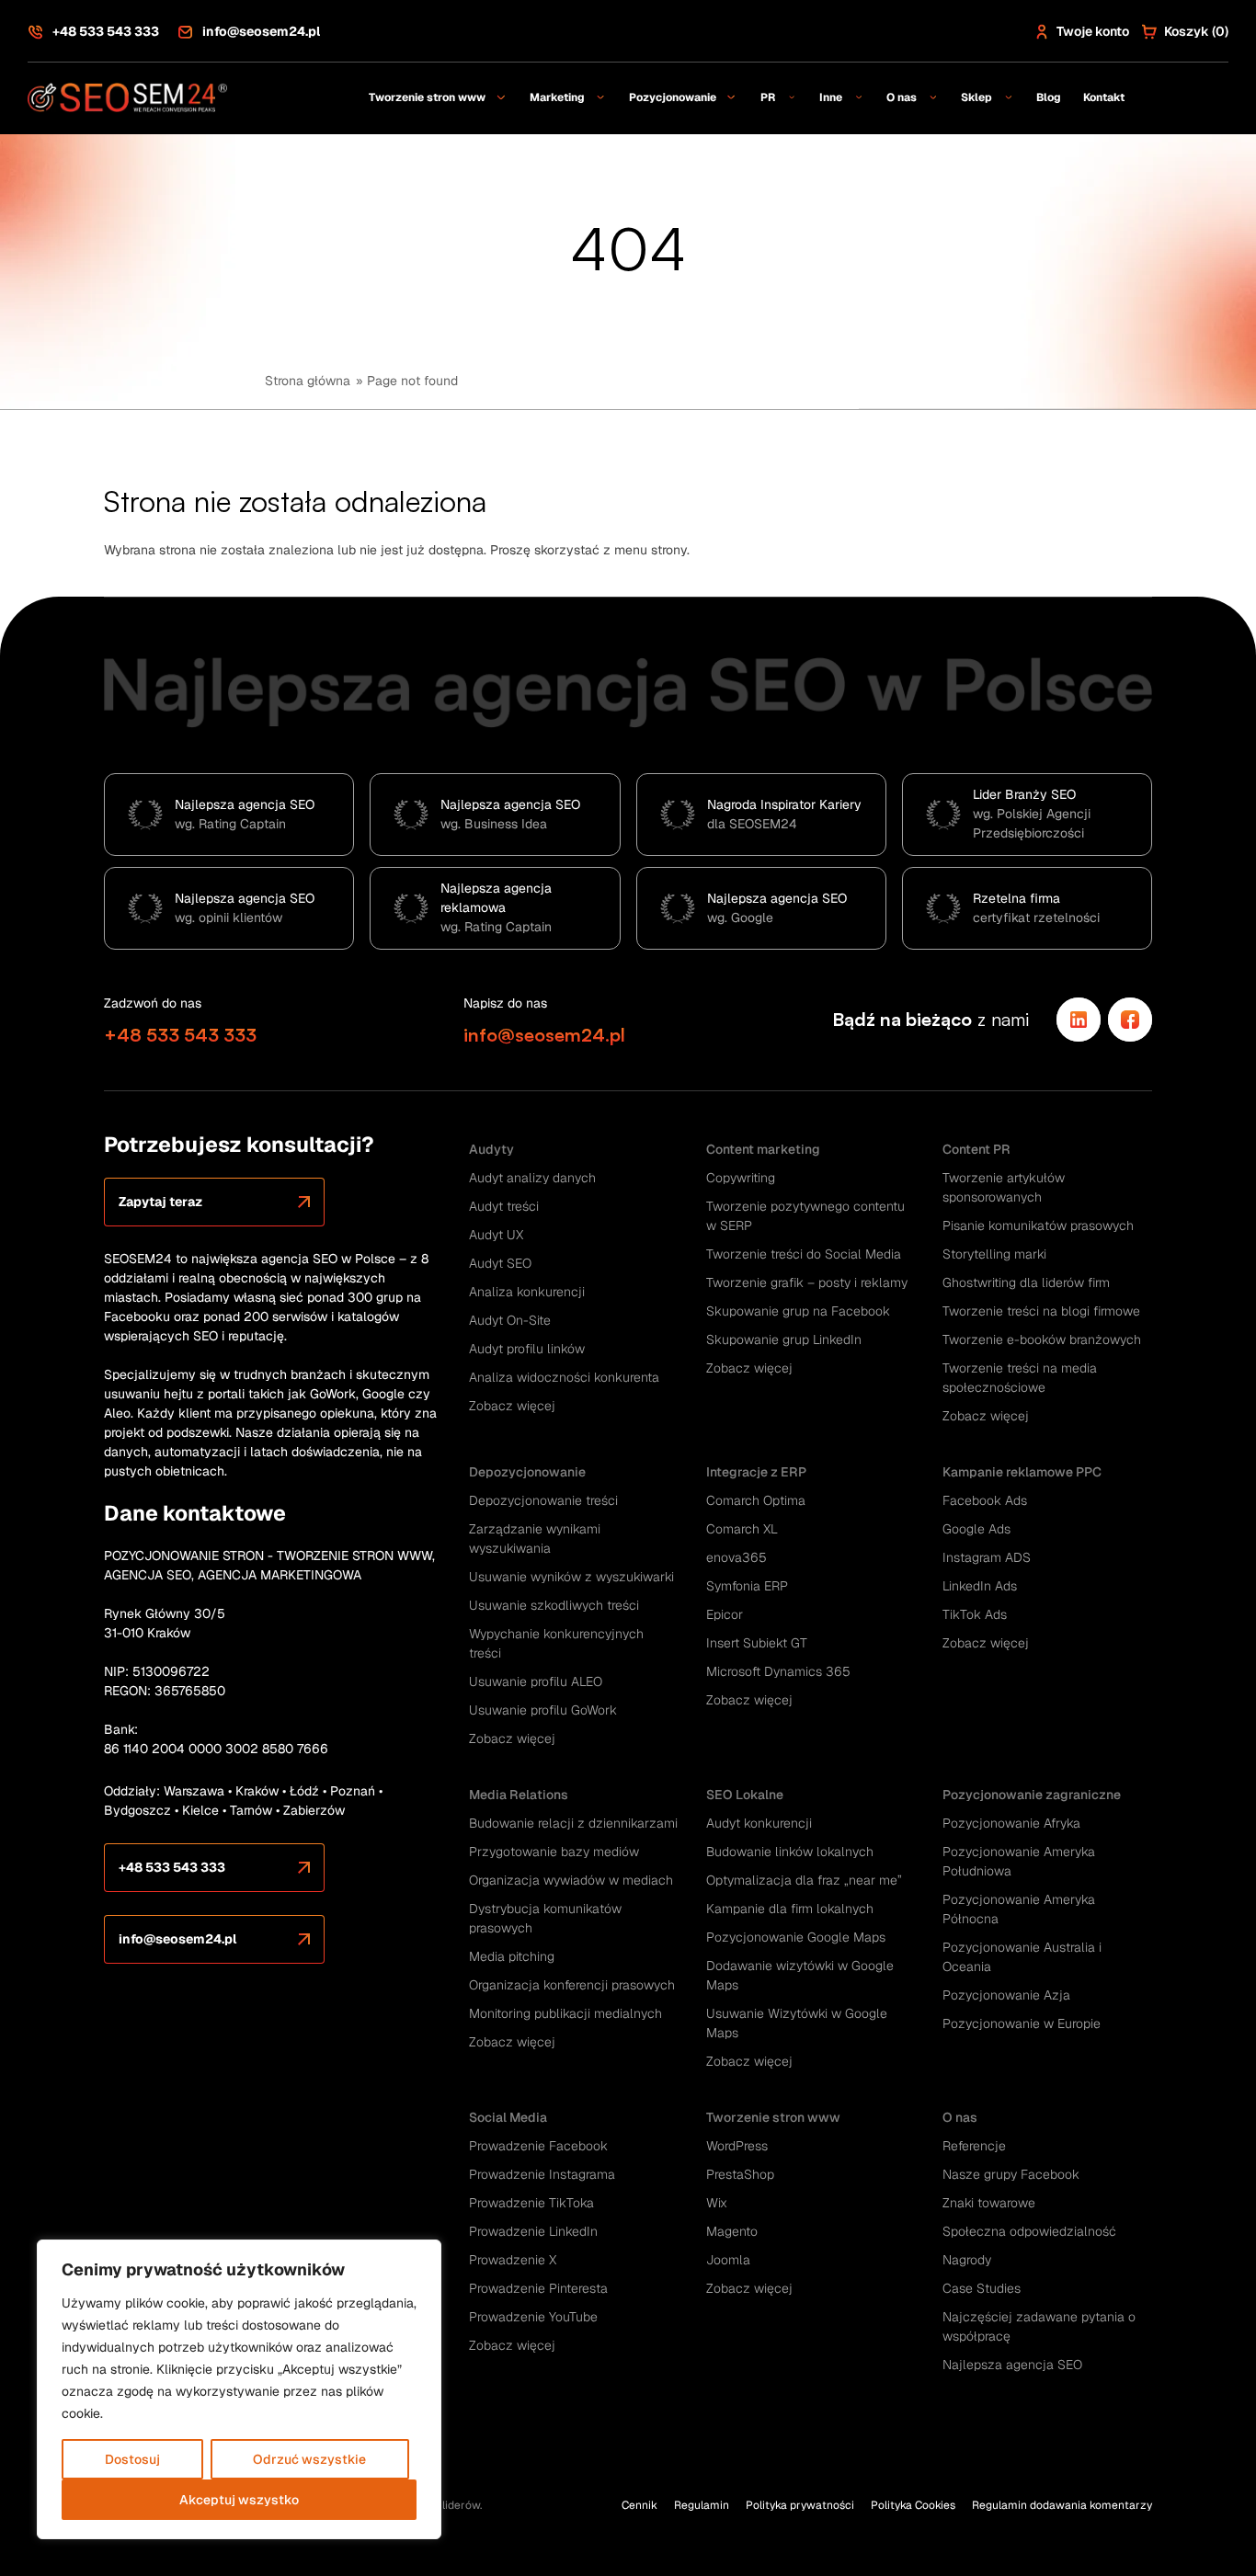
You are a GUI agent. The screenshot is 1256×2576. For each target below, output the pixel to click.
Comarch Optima (756, 1500)
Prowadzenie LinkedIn (533, 2231)
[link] (1079, 1020)
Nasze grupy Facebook (1011, 2174)
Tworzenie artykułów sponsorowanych (1004, 1187)
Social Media (508, 2117)
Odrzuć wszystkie (309, 2459)
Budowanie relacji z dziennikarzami (573, 1823)
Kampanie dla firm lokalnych (790, 1909)
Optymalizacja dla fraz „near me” (804, 1880)
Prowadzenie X (513, 2260)
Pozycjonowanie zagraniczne (1032, 1795)
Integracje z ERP (756, 1472)
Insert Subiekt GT (757, 1643)
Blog (1049, 97)
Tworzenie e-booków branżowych (1042, 1339)
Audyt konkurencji (759, 1823)
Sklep (976, 97)
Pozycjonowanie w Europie (1022, 2023)
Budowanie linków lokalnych (790, 1852)
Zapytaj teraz (160, 1202)
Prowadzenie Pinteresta (538, 2288)
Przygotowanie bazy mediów (554, 1852)
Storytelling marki (994, 1254)
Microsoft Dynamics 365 (778, 1671)
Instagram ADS (987, 1557)
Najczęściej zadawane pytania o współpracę (1039, 2326)
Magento (732, 2231)
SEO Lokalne (745, 1795)
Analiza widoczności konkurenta (564, 1377)
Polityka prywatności (800, 2505)
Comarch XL (742, 1529)
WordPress (737, 2146)
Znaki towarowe (989, 2203)
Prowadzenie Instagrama (542, 2174)
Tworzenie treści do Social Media (804, 1254)
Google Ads (976, 1529)
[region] (239, 2389)
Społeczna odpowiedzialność (1029, 2231)
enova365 (736, 1557)
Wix (717, 2203)
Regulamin (702, 2505)
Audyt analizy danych (532, 1178)
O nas (960, 2117)
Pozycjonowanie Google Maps (796, 1937)
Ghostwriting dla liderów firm (1026, 1282)
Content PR (976, 1149)
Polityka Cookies (913, 2505)
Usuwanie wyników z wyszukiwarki (571, 1577)
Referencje (974, 2146)
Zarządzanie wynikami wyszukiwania (535, 1539)
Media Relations (519, 1795)
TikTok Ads (975, 1614)
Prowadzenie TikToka (531, 2203)
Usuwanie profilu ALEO (536, 1681)
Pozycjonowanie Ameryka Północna (1019, 1909)
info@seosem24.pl (261, 31)
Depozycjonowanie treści (543, 1500)
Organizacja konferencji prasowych (572, 1985)
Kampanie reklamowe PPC (1022, 1472)
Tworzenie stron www (773, 2117)
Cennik (639, 2505)
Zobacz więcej (512, 1406)
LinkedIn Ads (980, 1586)
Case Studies (982, 2288)
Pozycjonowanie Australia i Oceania (1022, 1957)
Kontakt (1104, 97)
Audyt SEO (500, 1263)
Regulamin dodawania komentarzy (1062, 2505)
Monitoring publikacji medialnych (565, 2013)
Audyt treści (504, 1206)
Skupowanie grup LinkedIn (784, 1339)
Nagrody (967, 2260)
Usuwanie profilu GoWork (543, 1710)
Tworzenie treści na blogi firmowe (1041, 1311)
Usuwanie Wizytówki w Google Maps (797, 2023)
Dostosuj (132, 2459)
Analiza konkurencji (527, 1292)
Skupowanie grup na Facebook (798, 1311)
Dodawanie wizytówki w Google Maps (800, 1975)
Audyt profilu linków (527, 1349)
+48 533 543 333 (106, 31)
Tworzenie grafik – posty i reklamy (807, 1282)
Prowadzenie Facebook (538, 2146)
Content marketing (763, 1149)
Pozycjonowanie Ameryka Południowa (1019, 1861)
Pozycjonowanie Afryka (1011, 1823)
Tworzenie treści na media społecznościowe (1020, 1378)
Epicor (725, 1614)
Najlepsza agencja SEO (1012, 2365)
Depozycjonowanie (527, 1472)
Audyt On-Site (510, 1320)
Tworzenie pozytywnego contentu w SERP (805, 1216)
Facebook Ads (985, 1500)
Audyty (491, 1149)
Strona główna (308, 381)
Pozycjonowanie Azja (1006, 1995)
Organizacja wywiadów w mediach (571, 1880)
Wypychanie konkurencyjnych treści (556, 1643)
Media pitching (512, 1956)
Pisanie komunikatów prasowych (1038, 1225)
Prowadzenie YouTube (533, 2317)
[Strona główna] (129, 97)
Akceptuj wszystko (239, 2500)
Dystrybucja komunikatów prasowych (545, 1918)
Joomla (728, 2260)
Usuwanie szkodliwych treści (554, 1605)
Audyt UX (496, 1235)
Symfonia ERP (747, 1586)
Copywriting (741, 1178)
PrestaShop (740, 2174)
